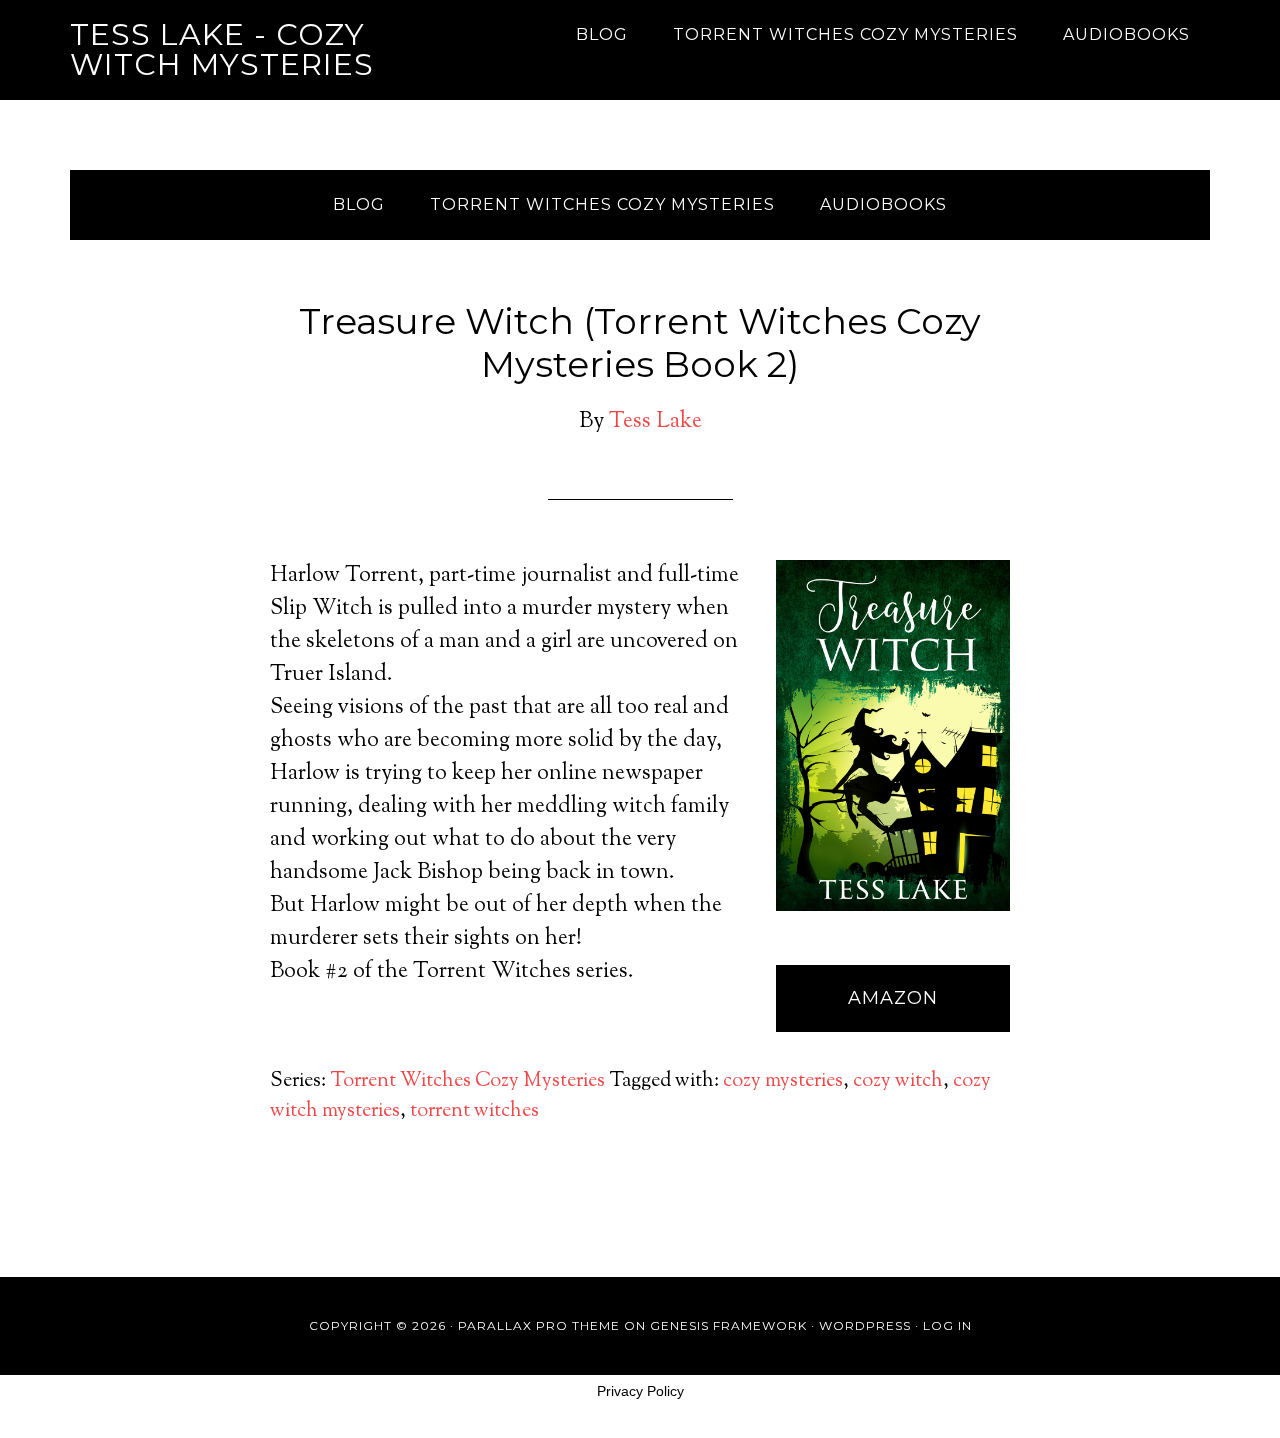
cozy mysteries (783, 1081)
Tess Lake (655, 422)
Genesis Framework (728, 1325)
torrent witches (474, 1111)
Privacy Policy (640, 1391)
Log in (947, 1325)
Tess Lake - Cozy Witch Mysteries (222, 49)
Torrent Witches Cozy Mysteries (467, 1081)
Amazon (893, 998)
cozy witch (898, 1081)
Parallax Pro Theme (539, 1325)
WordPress (865, 1325)
